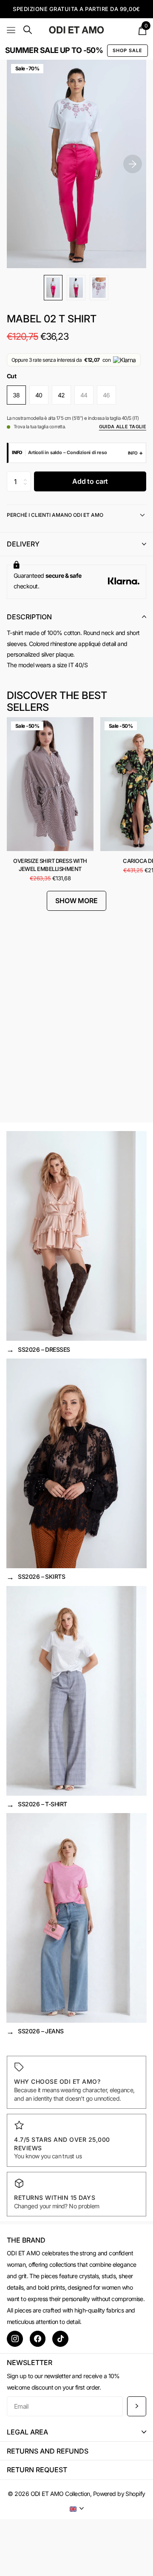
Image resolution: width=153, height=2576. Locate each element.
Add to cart (90, 481)
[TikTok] (60, 2339)
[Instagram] (15, 2339)
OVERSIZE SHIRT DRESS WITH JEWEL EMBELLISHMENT (50, 865)
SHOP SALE (127, 50)
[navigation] (53, 288)
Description (29, 617)
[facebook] (38, 2339)
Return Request (37, 2470)
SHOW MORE (76, 901)
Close (76, 2432)
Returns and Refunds (48, 2451)
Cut (11, 376)
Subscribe (137, 2406)
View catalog (12, 30)
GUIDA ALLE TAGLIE (123, 427)
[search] (28, 30)
